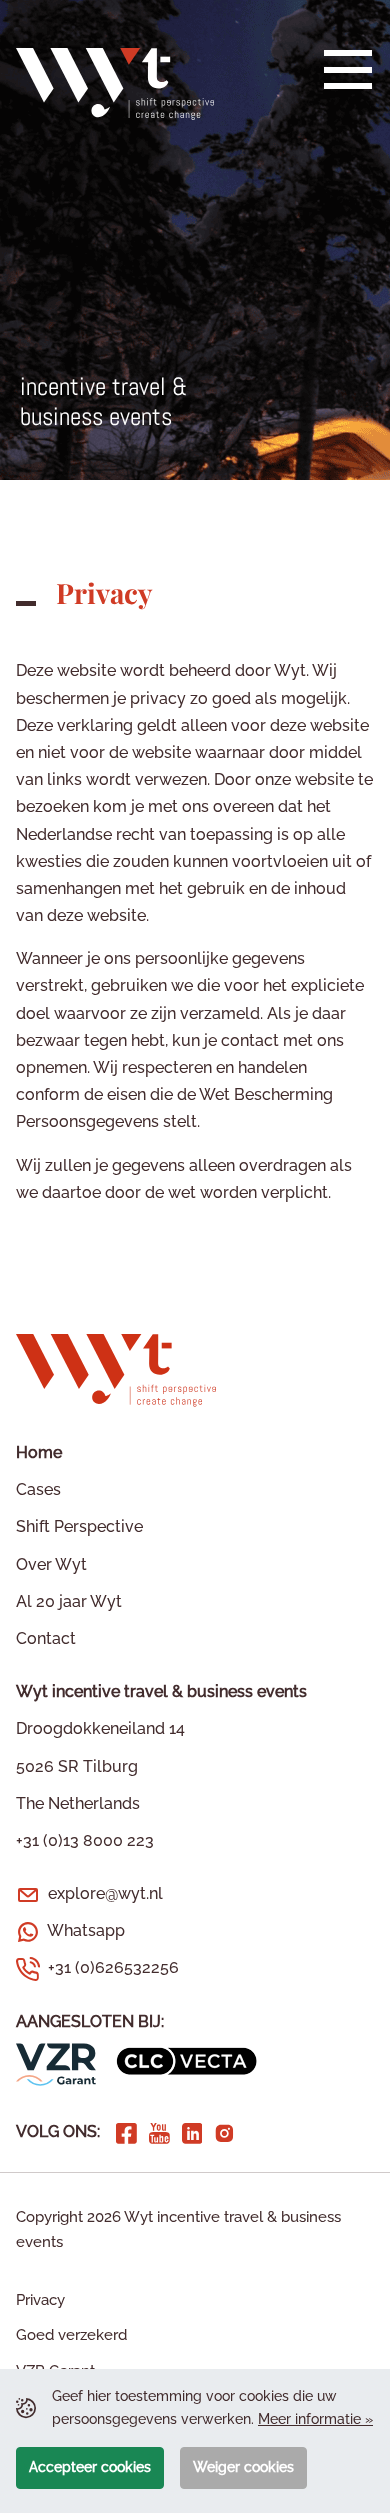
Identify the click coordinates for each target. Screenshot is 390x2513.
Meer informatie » (315, 2419)
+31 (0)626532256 (113, 1967)
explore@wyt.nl (105, 1893)
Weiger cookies (243, 2467)
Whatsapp (86, 1930)
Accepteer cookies (90, 2467)
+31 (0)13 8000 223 (85, 1840)
